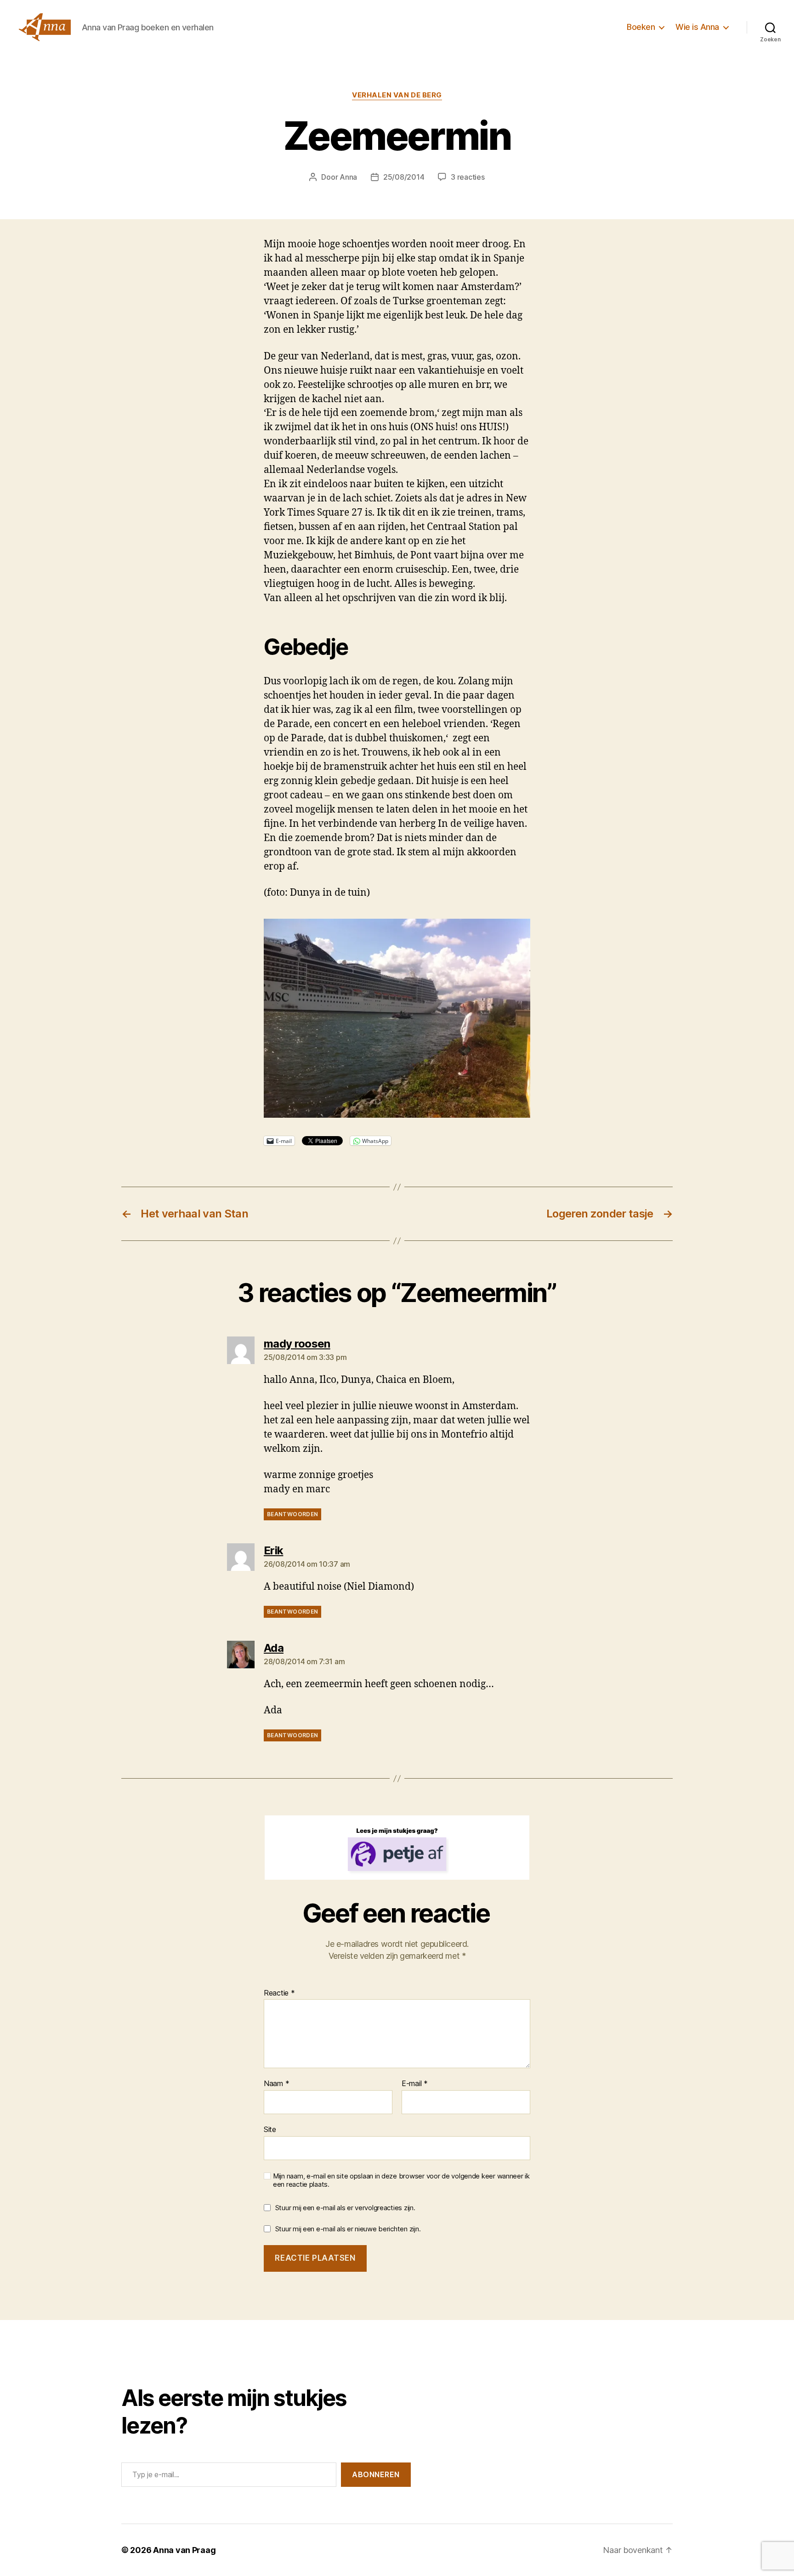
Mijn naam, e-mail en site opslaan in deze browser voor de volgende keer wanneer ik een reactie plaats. (401, 2181)
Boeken (641, 27)
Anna (348, 177)
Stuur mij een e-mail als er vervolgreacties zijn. (345, 2208)
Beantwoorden (292, 1514)
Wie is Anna (697, 27)
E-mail (415, 2084)
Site (270, 2129)
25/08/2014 (404, 177)
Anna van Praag (184, 2550)
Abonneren (376, 2474)
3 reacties (468, 177)
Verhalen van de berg (397, 95)
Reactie (279, 1993)
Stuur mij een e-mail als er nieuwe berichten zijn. (348, 2229)
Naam (276, 2084)
